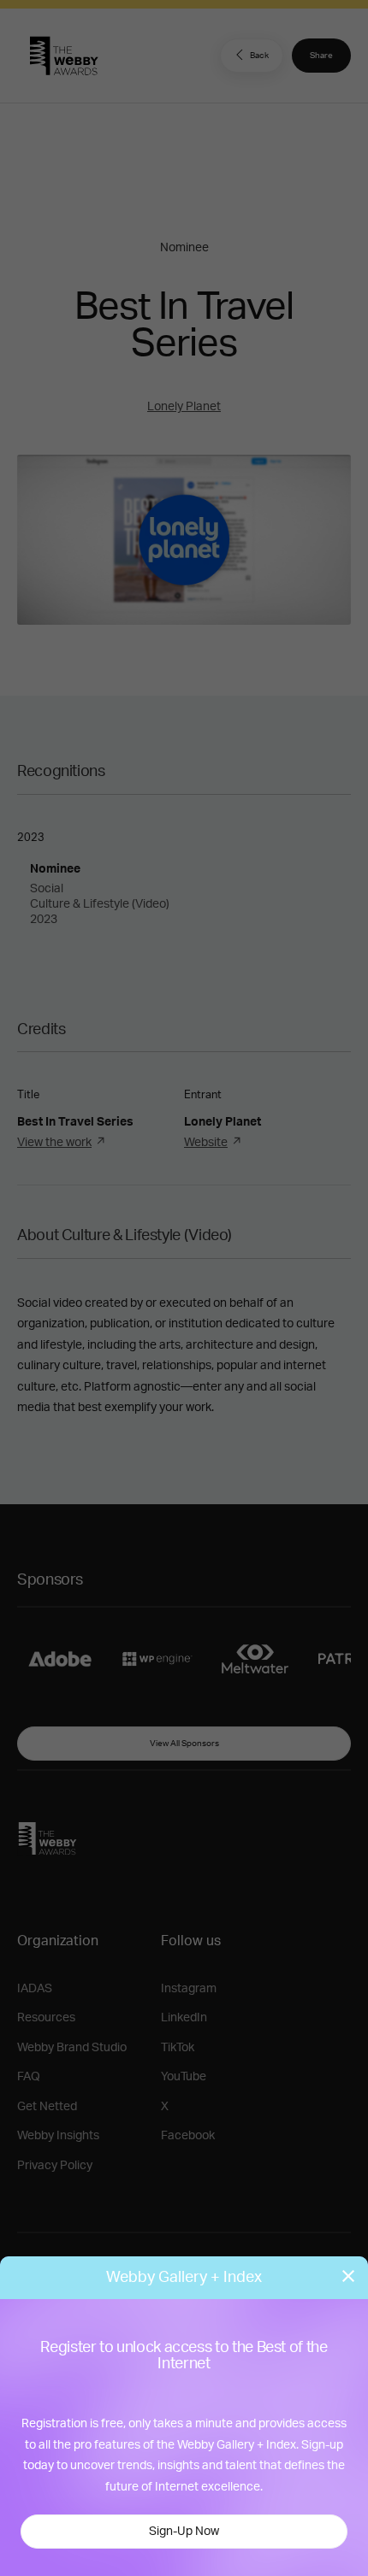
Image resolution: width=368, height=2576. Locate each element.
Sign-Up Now (184, 2532)
